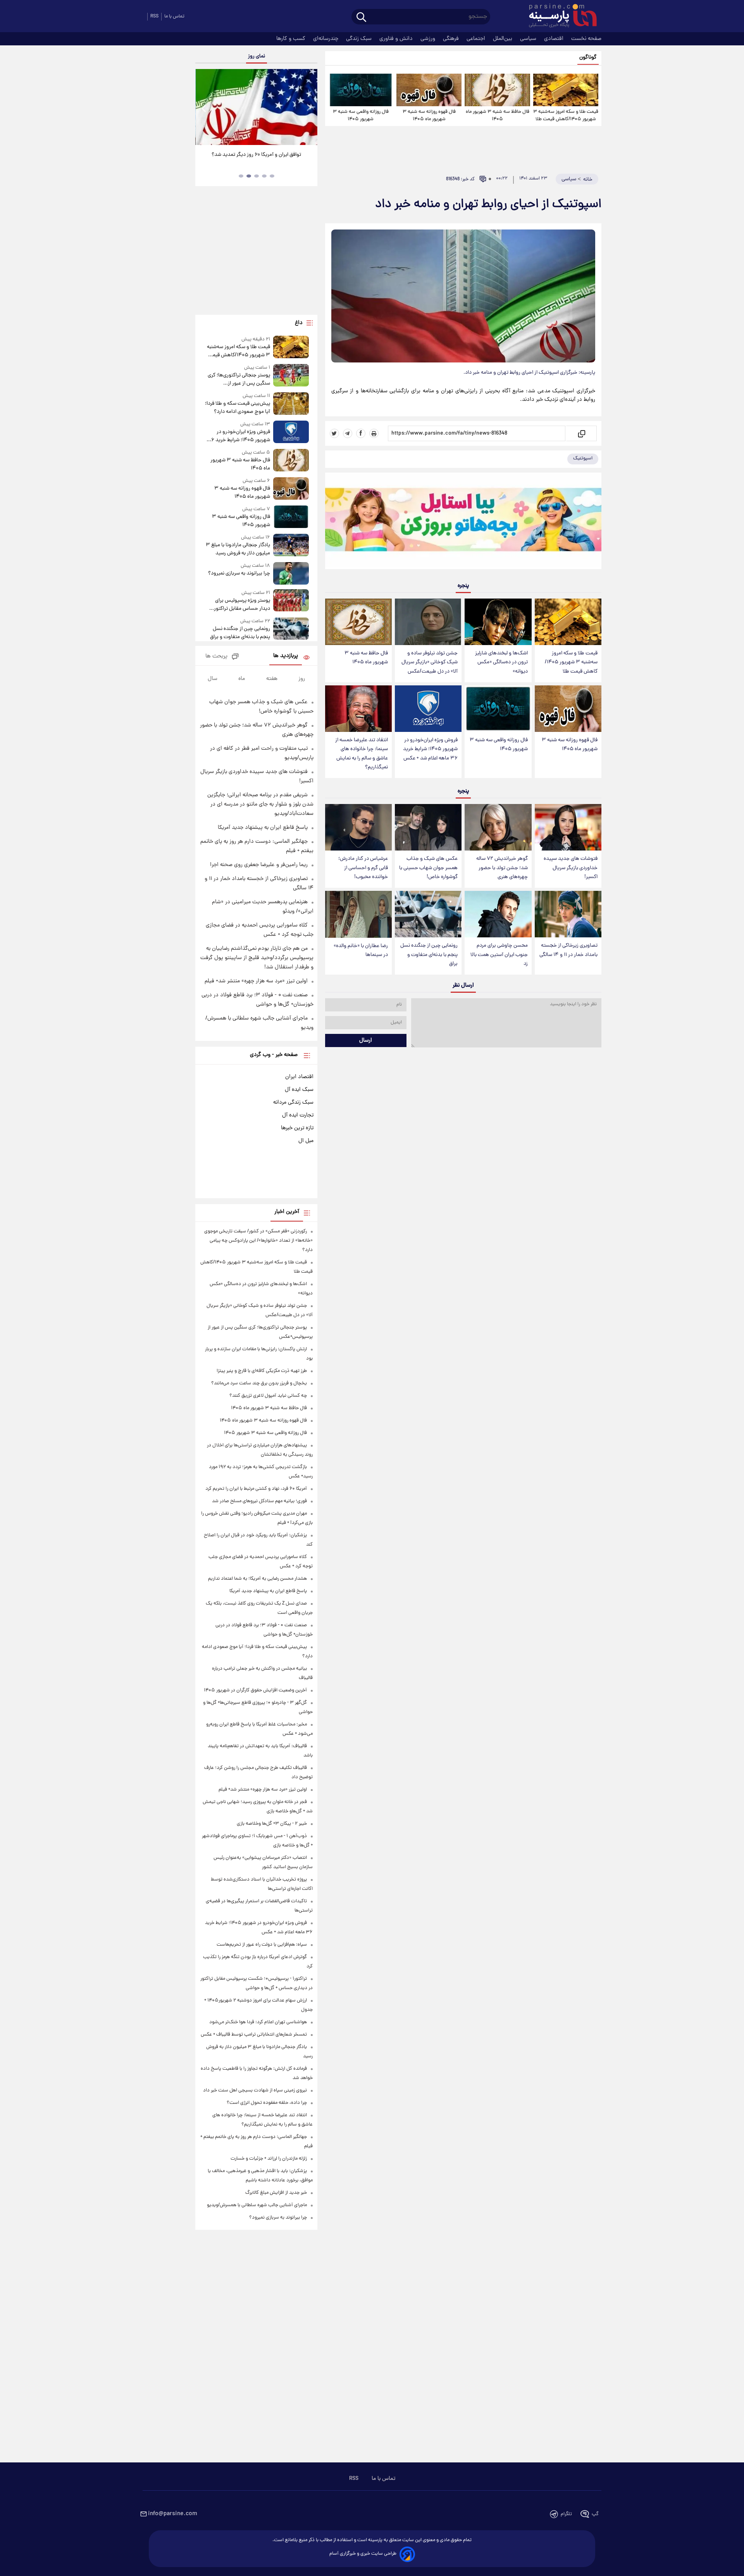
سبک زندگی (360, 39)
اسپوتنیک (583, 458)
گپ (595, 2514)
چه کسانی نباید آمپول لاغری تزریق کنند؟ (268, 1396)
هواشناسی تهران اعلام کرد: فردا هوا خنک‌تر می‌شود (258, 2022)
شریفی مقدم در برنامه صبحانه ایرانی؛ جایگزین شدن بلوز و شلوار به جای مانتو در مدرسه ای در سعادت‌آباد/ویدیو (260, 804)
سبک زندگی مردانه (293, 1103)
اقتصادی (555, 39)
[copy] (581, 433)
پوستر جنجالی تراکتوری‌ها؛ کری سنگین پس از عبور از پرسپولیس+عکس (239, 380)
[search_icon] (361, 18)
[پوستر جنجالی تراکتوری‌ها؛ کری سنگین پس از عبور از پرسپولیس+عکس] (291, 376)
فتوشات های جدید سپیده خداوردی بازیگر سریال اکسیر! (571, 868)
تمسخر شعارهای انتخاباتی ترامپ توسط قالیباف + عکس (254, 2035)
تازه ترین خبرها (297, 1128)
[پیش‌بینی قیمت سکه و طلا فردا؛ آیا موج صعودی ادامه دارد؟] (291, 404)
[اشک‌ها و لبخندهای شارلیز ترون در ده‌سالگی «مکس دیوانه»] (498, 622)
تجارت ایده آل (298, 1115)
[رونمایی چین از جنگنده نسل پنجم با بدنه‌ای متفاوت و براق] (428, 914)
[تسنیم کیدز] (463, 523)
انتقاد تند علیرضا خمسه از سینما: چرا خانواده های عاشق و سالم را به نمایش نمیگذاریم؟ (362, 754)
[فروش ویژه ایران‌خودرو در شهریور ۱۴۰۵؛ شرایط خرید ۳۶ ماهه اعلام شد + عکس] (428, 709)
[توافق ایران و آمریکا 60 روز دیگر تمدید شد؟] (256, 107)
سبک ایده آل (299, 1090)
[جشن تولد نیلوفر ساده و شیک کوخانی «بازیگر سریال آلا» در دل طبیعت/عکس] (428, 622)
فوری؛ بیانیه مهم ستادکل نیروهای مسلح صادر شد (259, 1501)
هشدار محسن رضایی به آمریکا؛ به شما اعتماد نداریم (257, 1579)
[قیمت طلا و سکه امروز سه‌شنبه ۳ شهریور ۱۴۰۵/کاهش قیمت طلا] (566, 90)
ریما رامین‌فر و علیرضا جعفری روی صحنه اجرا (259, 865)
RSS (154, 16)
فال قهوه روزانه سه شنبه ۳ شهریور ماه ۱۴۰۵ (429, 116)
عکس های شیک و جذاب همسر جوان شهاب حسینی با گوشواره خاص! (428, 868)
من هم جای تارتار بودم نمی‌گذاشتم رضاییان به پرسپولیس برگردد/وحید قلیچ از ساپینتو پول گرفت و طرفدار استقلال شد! (257, 958)
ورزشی (429, 39)
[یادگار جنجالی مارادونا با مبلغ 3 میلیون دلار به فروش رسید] (291, 546)
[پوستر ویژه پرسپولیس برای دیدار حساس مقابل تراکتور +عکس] (291, 601)
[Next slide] (308, 108)
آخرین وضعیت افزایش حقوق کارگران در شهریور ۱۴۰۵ (255, 1690)
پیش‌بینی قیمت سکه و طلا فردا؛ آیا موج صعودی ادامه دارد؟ (237, 408)
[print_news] (374, 433)
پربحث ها (216, 657)
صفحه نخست (586, 39)
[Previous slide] (204, 108)
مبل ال (306, 1141)
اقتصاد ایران (299, 1077)
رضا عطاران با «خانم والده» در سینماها (361, 951)
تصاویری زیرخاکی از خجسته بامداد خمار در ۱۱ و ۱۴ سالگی (568, 950)
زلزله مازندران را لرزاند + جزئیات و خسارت (269, 2159)
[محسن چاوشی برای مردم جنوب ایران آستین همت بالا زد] (498, 914)
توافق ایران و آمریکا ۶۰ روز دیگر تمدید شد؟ (256, 155)
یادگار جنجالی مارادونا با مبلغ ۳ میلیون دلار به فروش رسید (238, 549)
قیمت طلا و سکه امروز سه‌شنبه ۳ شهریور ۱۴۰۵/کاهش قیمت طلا (566, 116)
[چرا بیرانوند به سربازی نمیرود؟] (291, 573)
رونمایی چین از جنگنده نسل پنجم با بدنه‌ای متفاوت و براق (429, 955)
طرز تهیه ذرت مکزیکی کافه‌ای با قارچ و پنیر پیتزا (262, 1371)
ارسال (366, 1040)
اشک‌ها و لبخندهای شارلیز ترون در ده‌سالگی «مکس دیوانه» (501, 662)
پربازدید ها (286, 656)
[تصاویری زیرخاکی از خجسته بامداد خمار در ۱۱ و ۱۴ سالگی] (568, 914)
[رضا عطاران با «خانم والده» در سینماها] (358, 914)
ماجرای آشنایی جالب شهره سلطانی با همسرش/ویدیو (257, 2205)
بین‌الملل (503, 39)
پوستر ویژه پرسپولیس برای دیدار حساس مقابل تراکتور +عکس (242, 605)
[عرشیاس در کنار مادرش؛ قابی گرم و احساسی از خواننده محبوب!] (358, 827)
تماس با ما (174, 16)
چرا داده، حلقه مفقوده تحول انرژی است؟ (267, 2103)
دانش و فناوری (397, 39)
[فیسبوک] (361, 433)
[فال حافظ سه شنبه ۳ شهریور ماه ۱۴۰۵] (497, 90)
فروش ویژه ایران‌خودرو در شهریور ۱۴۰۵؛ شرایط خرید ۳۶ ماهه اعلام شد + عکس (430, 749)
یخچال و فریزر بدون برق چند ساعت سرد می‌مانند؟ (259, 1383)
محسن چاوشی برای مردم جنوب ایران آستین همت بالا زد (499, 955)
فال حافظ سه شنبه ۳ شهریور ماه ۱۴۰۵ (498, 116)
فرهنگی (452, 39)
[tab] (272, 176)
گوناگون (588, 58)
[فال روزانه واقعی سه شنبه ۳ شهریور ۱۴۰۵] (361, 90)
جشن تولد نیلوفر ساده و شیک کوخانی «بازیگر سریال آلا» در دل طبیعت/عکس (430, 662)
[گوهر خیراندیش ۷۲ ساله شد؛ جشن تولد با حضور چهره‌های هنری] (498, 827)
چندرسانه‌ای (326, 39)
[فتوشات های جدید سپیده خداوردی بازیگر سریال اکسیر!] (568, 827)
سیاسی (529, 39)
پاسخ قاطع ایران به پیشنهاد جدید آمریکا (263, 828)
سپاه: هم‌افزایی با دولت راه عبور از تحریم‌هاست (262, 1945)
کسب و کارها (292, 39)
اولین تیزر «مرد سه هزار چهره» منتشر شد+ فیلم (256, 981)
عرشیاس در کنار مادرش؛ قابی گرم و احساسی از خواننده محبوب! (363, 868)
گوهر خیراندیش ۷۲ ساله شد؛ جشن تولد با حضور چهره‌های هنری (502, 868)
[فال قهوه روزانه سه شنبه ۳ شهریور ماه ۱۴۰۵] (429, 90)
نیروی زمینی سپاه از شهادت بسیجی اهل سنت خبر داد (255, 2090)
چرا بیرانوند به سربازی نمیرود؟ (239, 574)
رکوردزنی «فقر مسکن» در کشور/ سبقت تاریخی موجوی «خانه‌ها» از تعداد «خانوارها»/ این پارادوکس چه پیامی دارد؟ (258, 1241)
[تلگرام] (348, 433)
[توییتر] (334, 433)
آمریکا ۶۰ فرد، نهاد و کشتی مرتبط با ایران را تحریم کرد (256, 1489)
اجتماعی (477, 39)
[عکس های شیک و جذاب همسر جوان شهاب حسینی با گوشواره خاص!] (428, 827)
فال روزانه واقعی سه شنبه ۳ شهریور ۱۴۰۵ (361, 116)
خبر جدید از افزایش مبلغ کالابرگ (276, 2193)
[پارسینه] (559, 17)
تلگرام (566, 2514)
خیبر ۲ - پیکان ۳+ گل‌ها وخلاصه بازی (272, 1824)
